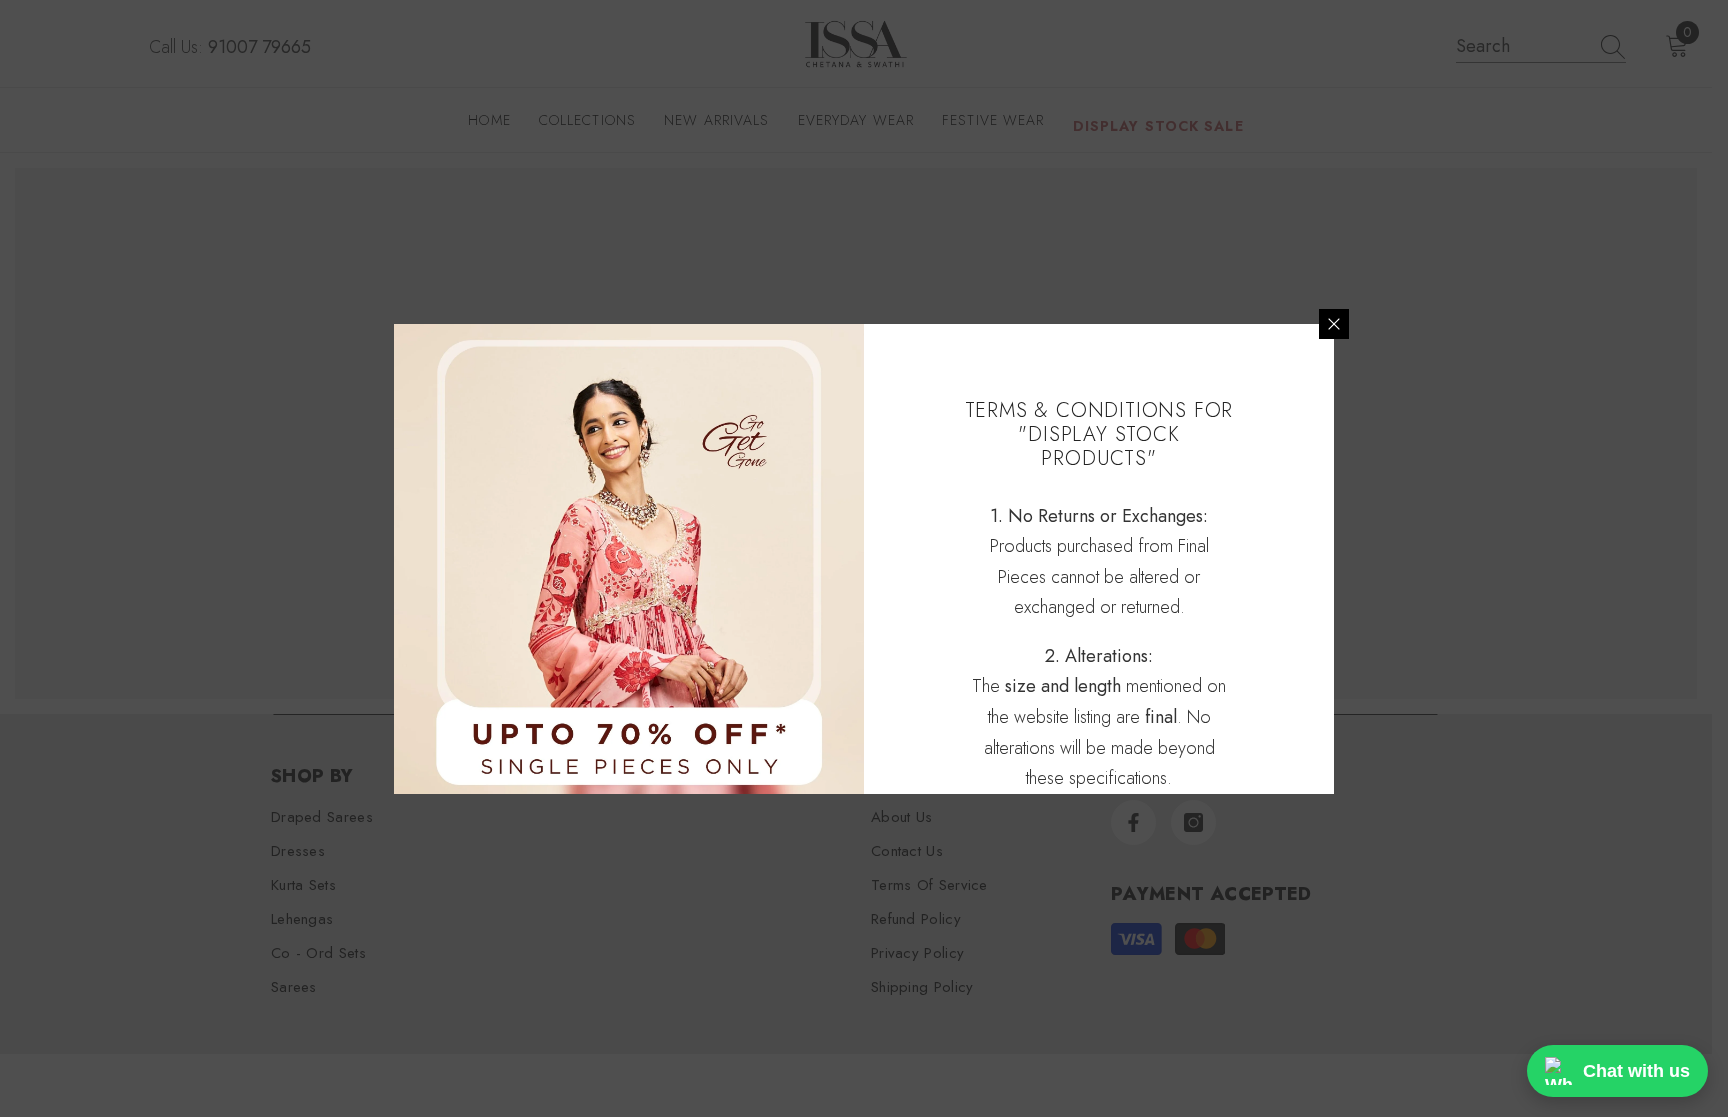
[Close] (1334, 324)
